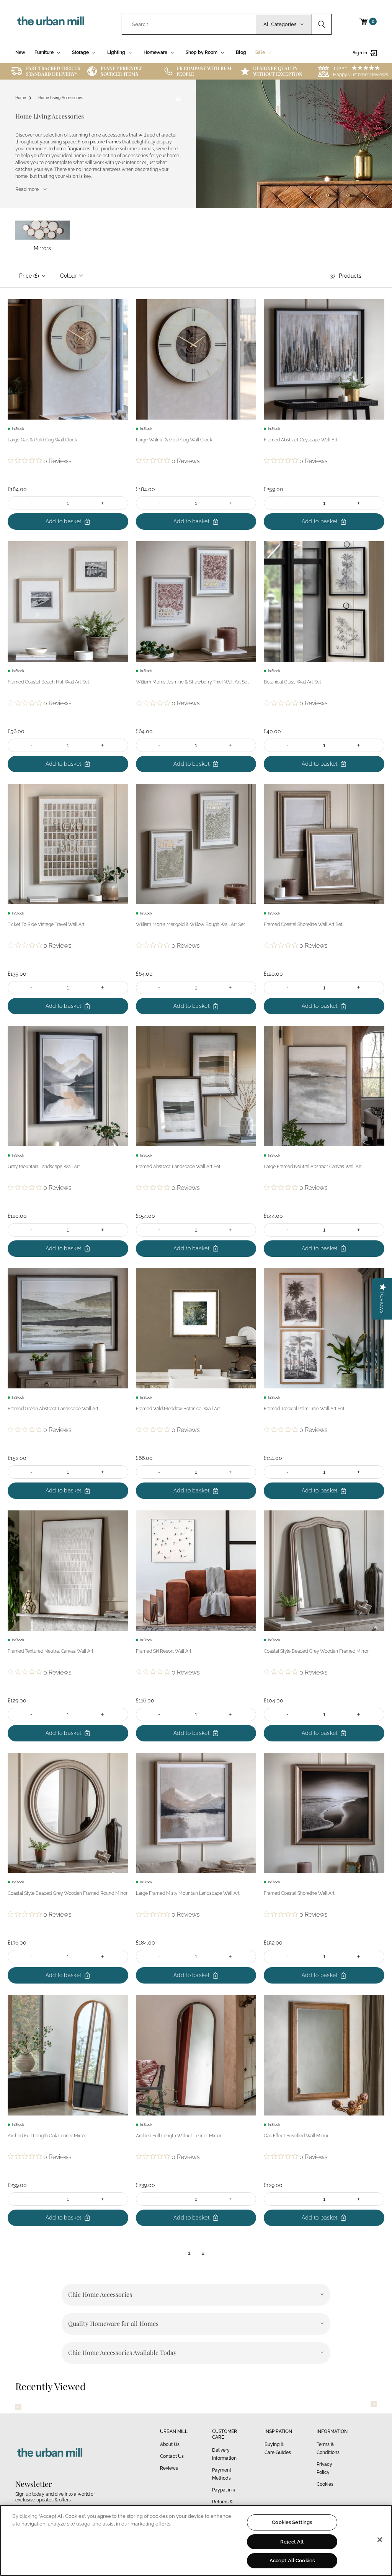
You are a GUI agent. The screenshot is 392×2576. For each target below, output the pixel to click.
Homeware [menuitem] (155, 52)
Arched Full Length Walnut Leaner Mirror (179, 2136)
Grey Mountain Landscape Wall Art (44, 1167)
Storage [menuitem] (80, 52)
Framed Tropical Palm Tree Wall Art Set (304, 1409)
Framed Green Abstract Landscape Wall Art (53, 1409)
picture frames (105, 142)
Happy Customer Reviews (361, 75)
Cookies (325, 2484)
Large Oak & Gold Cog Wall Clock (42, 440)
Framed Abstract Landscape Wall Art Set (178, 1167)
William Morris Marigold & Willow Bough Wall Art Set (190, 924)
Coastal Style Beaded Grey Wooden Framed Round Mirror (68, 1893)
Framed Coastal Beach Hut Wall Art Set (48, 682)
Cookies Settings (292, 2522)
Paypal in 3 (224, 2490)
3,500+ (340, 67)
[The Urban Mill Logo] (51, 21)
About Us (170, 2444)
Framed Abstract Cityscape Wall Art (301, 440)
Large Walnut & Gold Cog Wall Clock (174, 440)
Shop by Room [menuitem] (202, 52)
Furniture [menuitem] (44, 52)
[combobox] (189, 24)
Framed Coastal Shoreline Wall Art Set (303, 924)
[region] (196, 2540)
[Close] (380, 2540)
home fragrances (72, 149)
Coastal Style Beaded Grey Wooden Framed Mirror (316, 1651)
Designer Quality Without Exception (278, 71)
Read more (27, 189)
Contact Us (172, 2456)
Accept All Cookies (292, 2561)
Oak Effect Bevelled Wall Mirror (296, 2136)
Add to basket (64, 521)
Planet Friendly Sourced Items (121, 71)
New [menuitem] (20, 52)
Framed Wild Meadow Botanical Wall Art (178, 1409)
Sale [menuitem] (260, 52)
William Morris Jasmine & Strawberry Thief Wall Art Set (192, 682)
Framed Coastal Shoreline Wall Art (299, 1893)
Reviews (169, 2468)
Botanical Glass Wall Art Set (292, 682)
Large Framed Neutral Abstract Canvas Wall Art (313, 1167)
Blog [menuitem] (241, 52)
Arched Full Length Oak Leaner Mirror (47, 2136)
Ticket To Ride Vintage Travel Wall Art (46, 924)
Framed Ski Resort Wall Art (164, 1651)
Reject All (292, 2542)
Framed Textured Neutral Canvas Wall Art (51, 1651)
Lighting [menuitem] (116, 52)
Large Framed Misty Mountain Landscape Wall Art (188, 1893)
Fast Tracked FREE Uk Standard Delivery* (53, 71)
